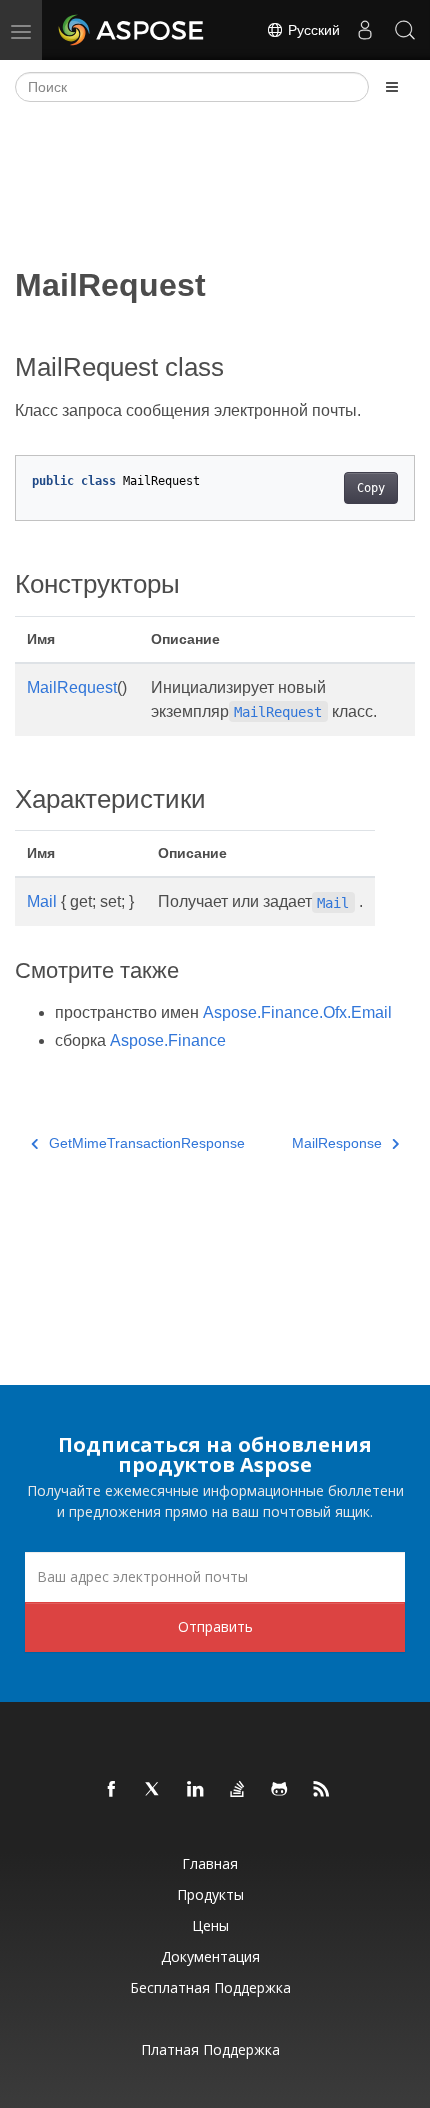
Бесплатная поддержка (210, 1987)
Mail (42, 901)
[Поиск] (405, 30)
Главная (210, 1863)
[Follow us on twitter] (154, 1790)
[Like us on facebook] (112, 1790)
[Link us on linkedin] (196, 1790)
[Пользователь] (365, 30)
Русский (312, 30)
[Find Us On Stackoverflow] (238, 1790)
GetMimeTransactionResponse (147, 1143)
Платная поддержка (210, 2049)
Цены (210, 1925)
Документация (210, 1956)
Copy (371, 488)
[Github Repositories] (280, 1790)
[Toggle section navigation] (392, 87)
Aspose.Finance (168, 1040)
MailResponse (337, 1143)
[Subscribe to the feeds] (322, 1790)
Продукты (210, 1894)
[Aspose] (132, 30)
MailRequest (72, 687)
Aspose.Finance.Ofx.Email (297, 1012)
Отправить (215, 1626)
